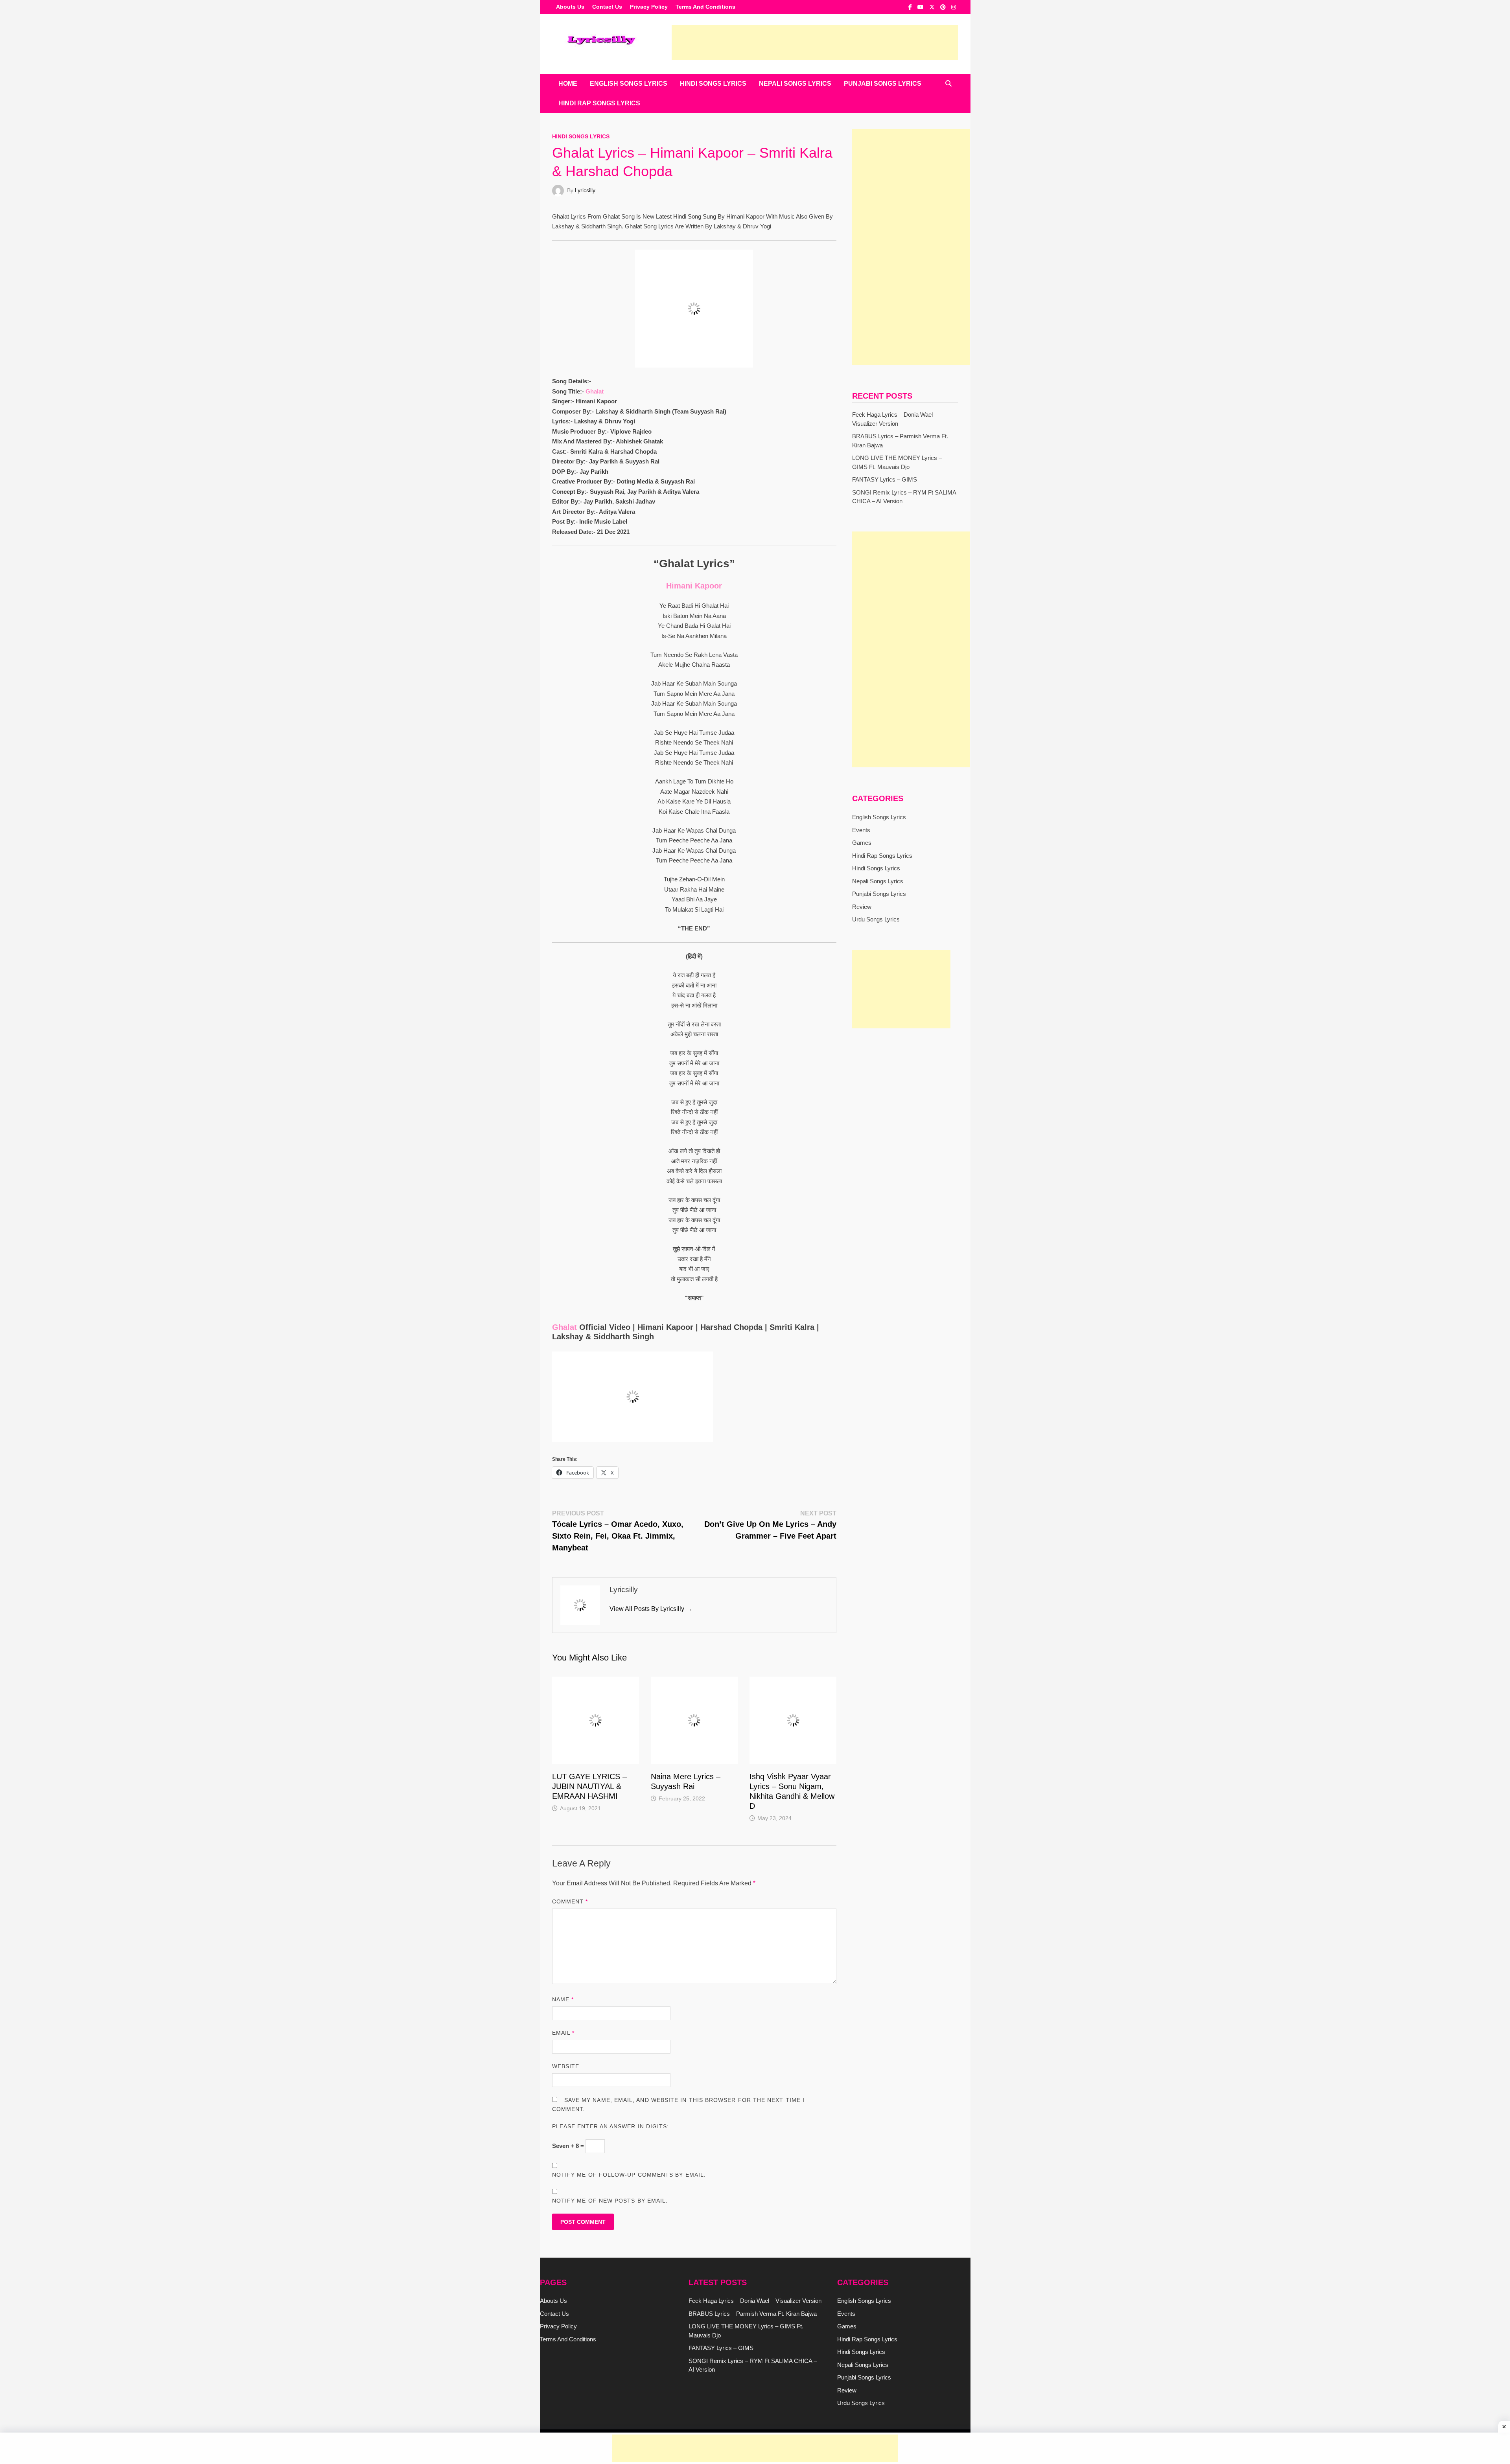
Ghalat (595, 391)
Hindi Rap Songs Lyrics (599, 103)
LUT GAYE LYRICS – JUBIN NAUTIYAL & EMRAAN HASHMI (589, 1786)
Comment (570, 1901)
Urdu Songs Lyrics (876, 919)
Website (566, 2066)
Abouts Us (570, 7)
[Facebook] (911, 7)
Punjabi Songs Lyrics (883, 84)
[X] (933, 7)
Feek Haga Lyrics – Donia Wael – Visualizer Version (755, 2301)
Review (862, 907)
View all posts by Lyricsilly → (651, 1609)
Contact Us (607, 7)
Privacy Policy (649, 7)
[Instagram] (954, 7)
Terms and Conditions (705, 7)
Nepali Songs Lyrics (795, 84)
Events (861, 830)
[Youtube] (921, 7)
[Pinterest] (944, 7)
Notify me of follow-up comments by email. (629, 2175)
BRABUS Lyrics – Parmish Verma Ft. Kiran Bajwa (753, 2314)
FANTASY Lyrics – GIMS (885, 479)
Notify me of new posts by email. (610, 2201)
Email (563, 2033)
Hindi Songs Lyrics (713, 84)
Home (568, 84)
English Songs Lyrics (629, 84)
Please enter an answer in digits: (611, 2126)
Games (862, 843)
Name (563, 1999)
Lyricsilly (585, 190)
